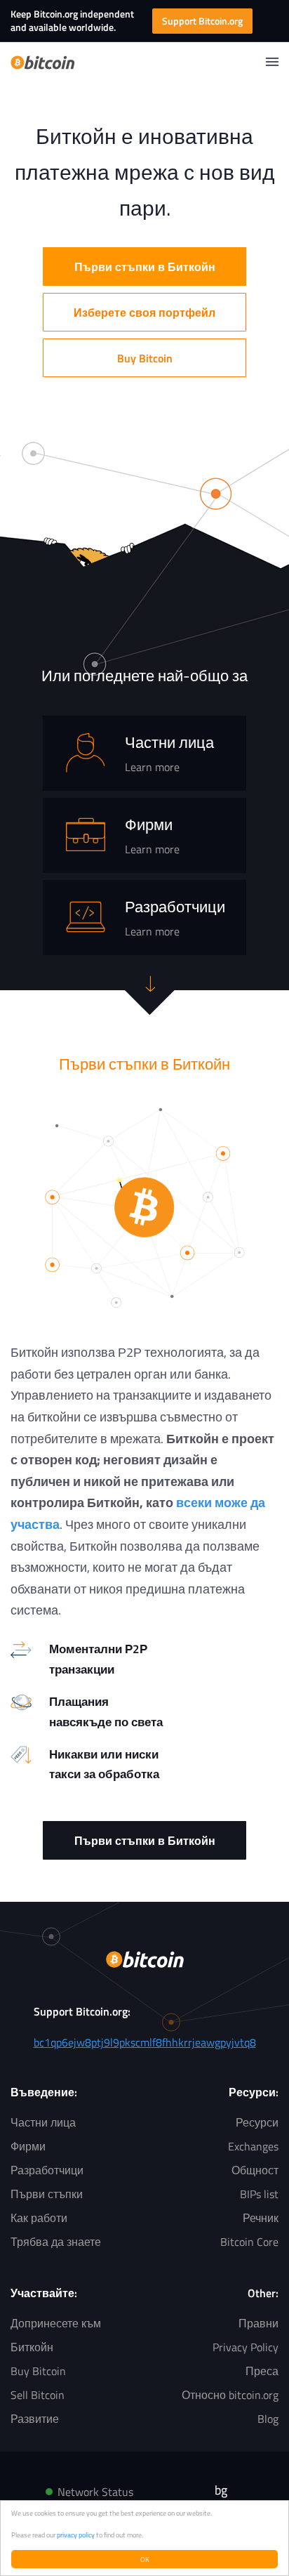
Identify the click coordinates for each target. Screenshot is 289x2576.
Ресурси (257, 2122)
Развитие (35, 2419)
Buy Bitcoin (145, 358)
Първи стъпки (47, 2194)
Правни (258, 2323)
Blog (268, 2419)
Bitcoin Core (249, 2242)
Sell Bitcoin (38, 2395)
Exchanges (253, 2146)
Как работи (39, 2218)
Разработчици (47, 2170)
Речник (261, 2218)
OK (145, 2559)
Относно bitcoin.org (230, 2395)
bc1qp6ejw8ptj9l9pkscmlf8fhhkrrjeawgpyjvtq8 (145, 2042)
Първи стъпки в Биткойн (145, 267)
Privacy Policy (246, 2347)
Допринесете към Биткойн (56, 2335)
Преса (262, 2371)
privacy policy (76, 2535)
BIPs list (259, 2194)
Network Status (95, 2492)
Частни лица (43, 2122)
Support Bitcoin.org (202, 21)
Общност (255, 2170)
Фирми (28, 2146)
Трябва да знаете (56, 2242)
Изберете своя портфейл (144, 313)
